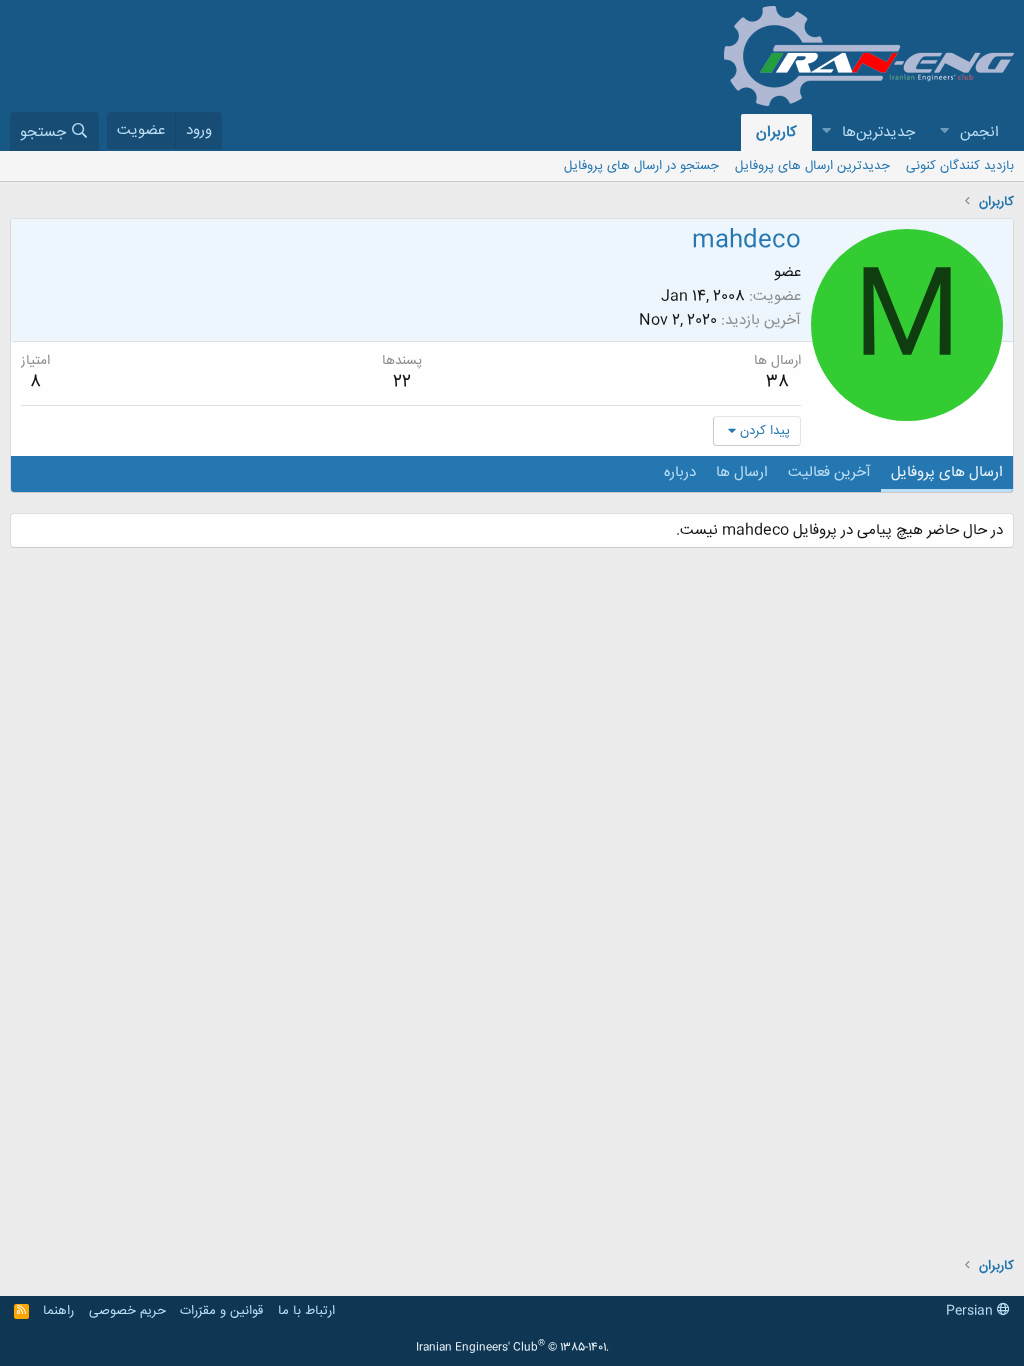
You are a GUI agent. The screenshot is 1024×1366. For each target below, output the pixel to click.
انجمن (979, 132)
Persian (971, 1311)
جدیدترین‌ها (878, 132)
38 (777, 382)
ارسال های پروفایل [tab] (947, 472)
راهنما (58, 1311)
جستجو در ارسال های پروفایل (641, 166)
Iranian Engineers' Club (512, 1348)
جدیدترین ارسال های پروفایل (812, 166)
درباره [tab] (680, 472)
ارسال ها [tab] (742, 472)
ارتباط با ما (306, 1311)
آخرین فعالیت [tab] (829, 472)
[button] (944, 132)
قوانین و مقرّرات (221, 1311)
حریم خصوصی (127, 1311)
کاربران (776, 132)
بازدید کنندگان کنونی (960, 166)
